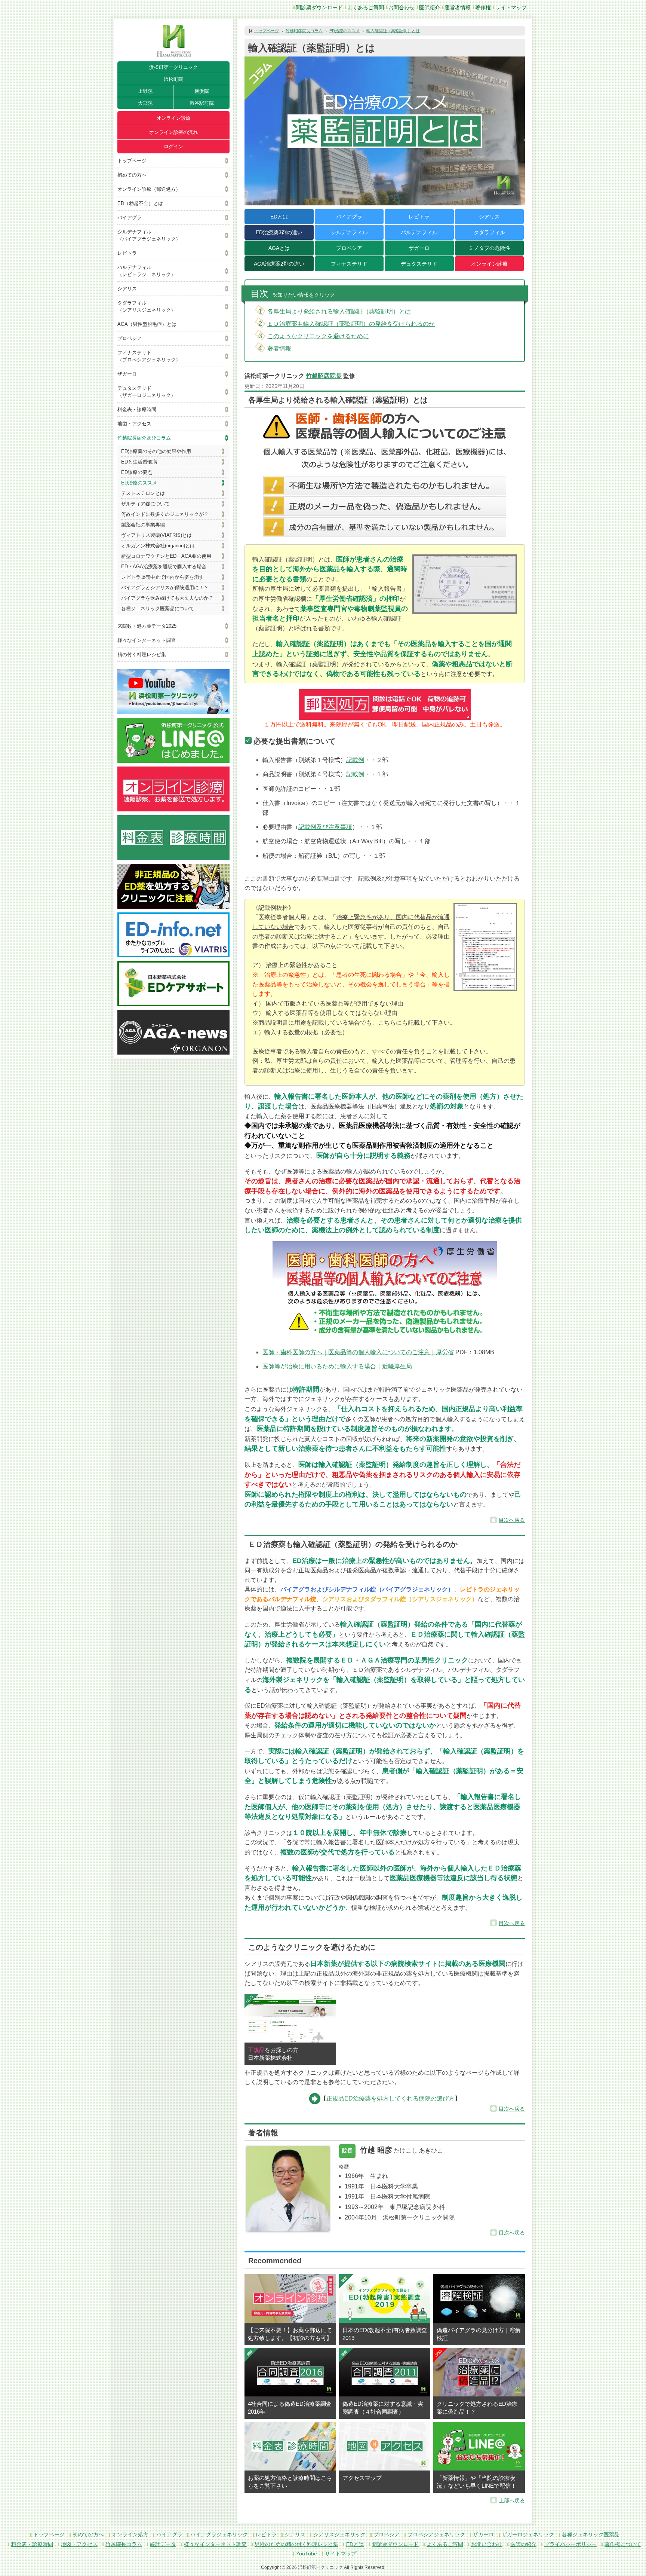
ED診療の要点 (137, 472)
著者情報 (279, 348)
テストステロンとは (143, 493)
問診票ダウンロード (319, 7)
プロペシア (130, 338)
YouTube (307, 2554)
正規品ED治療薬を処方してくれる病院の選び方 (390, 2098)
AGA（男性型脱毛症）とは (147, 324)
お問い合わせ (487, 2544)
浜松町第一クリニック (173, 67)
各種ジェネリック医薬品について (158, 608)
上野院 (145, 91)
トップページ (132, 161)
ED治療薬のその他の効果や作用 (156, 451)
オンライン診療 (174, 118)
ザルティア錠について (145, 504)
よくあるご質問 (366, 7)
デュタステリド (419, 264)
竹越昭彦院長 (324, 376)
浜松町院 (173, 79)
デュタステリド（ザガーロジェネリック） (147, 392)
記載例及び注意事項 (325, 827)
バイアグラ (130, 218)
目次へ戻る (512, 1520)
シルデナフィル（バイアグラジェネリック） (149, 235)
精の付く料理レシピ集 (142, 654)
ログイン (173, 146)
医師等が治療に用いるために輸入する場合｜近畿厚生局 (337, 1366)
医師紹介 (430, 7)
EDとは (279, 217)
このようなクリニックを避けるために (318, 336)
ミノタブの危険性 (489, 248)
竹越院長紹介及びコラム (144, 438)
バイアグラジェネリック (219, 2534)
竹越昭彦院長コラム (304, 31)
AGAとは (279, 248)
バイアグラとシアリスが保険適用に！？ (165, 588)
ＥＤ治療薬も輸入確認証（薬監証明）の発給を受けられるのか (351, 324)
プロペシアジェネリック (436, 2534)
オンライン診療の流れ (173, 132)
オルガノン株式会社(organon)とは (158, 546)
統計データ (163, 2544)
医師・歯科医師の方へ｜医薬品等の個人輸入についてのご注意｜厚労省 (358, 1352)
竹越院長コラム (124, 2544)
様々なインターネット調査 (147, 640)
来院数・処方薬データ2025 (147, 626)
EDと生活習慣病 (139, 462)
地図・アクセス (134, 424)
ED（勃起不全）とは (140, 203)
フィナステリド (349, 264)
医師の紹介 (523, 2544)
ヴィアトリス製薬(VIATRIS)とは (156, 535)
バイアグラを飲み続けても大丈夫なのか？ (167, 598)
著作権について (623, 2544)
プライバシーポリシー (570, 2544)
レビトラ (127, 253)
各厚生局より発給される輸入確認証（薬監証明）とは (339, 311)
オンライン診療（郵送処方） (149, 189)
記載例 (355, 760)
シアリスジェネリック (339, 2534)
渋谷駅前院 (202, 103)
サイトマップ (511, 7)
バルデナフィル (419, 232)
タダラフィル (489, 232)
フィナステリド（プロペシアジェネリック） (149, 356)
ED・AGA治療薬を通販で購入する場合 (164, 567)
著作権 (483, 7)
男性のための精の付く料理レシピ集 (296, 2544)
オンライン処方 (130, 2534)
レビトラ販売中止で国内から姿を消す (162, 577)
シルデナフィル (349, 232)
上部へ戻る (512, 2500)
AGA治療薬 (279, 264)
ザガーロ (127, 374)
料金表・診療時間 (137, 409)
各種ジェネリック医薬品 (591, 2534)
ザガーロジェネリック (528, 2534)
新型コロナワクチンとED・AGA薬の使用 (166, 556)
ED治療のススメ (139, 483)
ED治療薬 (279, 232)
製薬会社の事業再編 (143, 525)
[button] (485, 947)
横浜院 (202, 91)
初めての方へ (132, 175)
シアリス (127, 289)
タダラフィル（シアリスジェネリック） (147, 306)
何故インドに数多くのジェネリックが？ (165, 514)
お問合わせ (402, 7)
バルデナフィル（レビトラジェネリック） (147, 271)
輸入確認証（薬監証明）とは (393, 31)
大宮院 (145, 103)
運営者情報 (458, 7)
